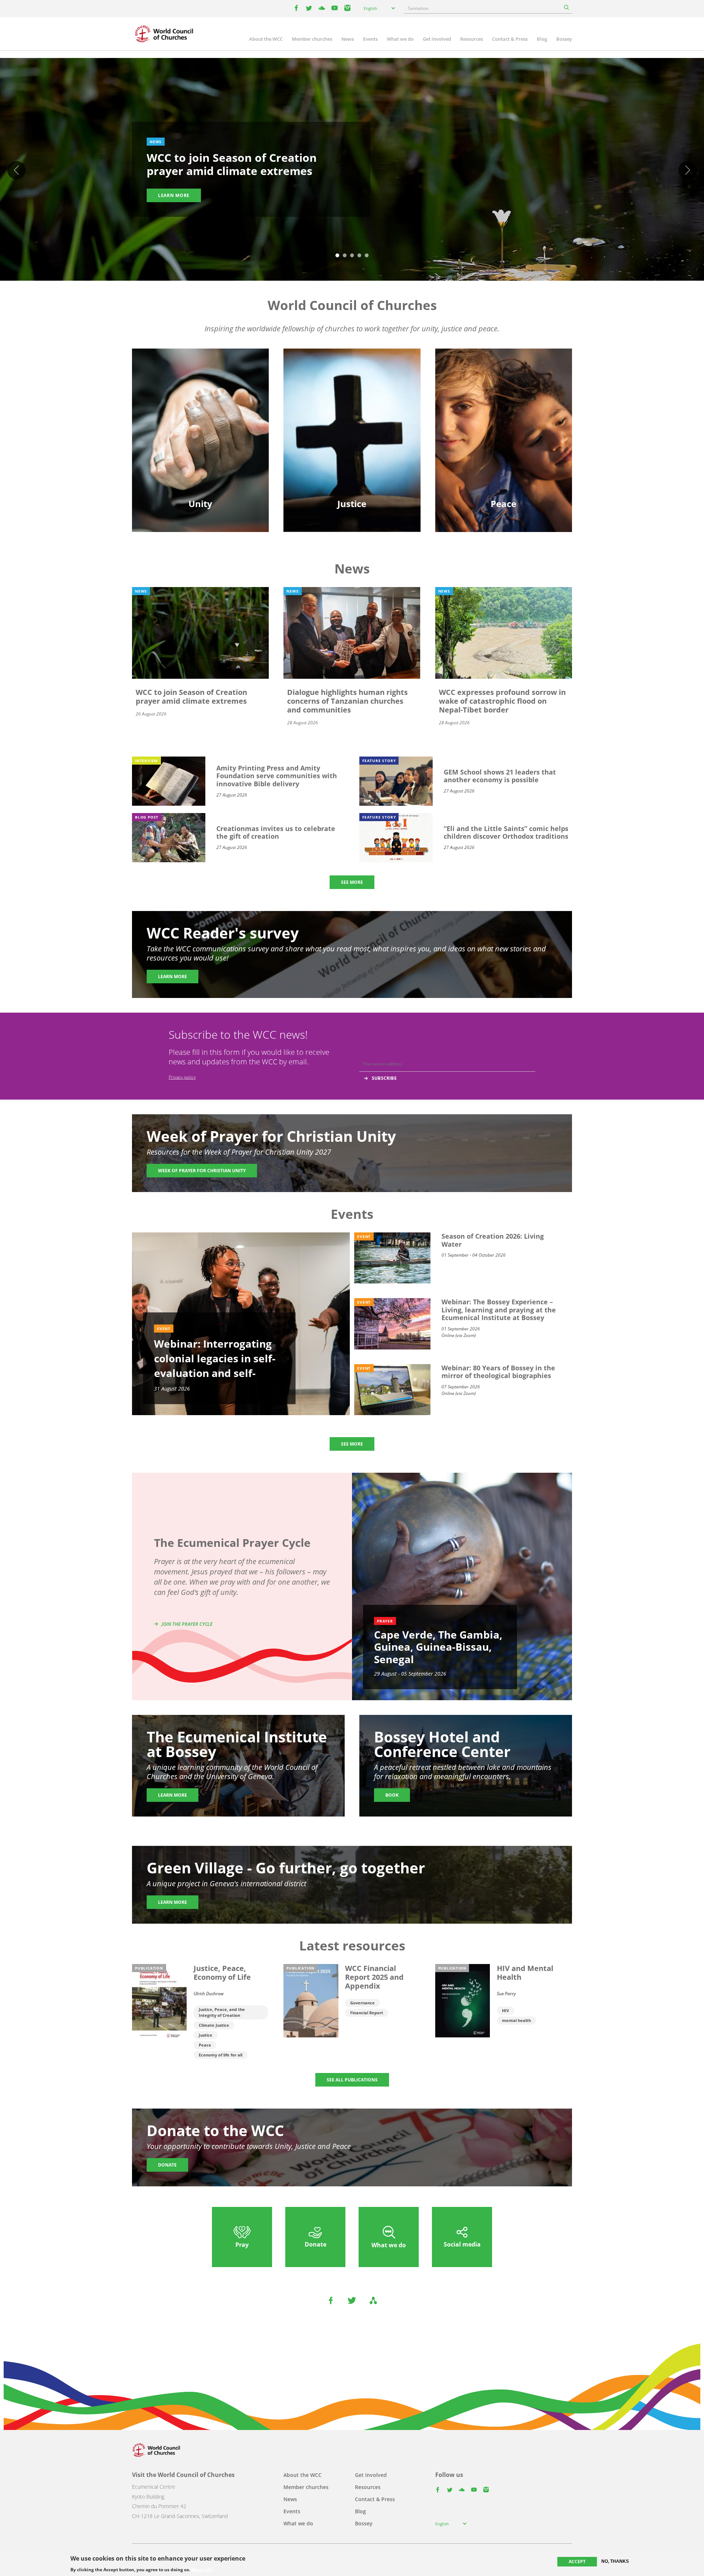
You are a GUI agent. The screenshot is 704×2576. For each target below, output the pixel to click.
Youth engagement (201, 422)
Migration (504, 409)
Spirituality (201, 448)
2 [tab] (345, 256)
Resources (472, 39)
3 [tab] (352, 256)
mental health (516, 2020)
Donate (167, 2165)
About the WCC (266, 39)
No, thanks (615, 2561)
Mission (200, 435)
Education (201, 396)
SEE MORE (352, 882)
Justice (206, 2035)
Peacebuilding (503, 435)
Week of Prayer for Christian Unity (202, 1171)
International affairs (503, 448)
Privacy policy (182, 1077)
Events (370, 39)
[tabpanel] (352, 171)
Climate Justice (214, 2025)
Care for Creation (352, 409)
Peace (205, 2045)
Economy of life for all (221, 2055)
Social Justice (352, 435)
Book (392, 1795)
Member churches (312, 39)
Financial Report (367, 2013)
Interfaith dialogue (504, 422)
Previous (16, 170)
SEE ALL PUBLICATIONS (352, 2080)
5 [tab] (367, 256)
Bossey (564, 39)
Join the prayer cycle (187, 1624)
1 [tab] (337, 256)
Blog (542, 39)
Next (687, 170)
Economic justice (352, 448)
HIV (505, 2010)
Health (352, 422)
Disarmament (503, 396)
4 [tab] (359, 256)
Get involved (437, 39)
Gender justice (352, 396)
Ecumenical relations (201, 409)
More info (202, 2569)
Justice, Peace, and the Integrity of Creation (222, 2012)
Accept (577, 2562)
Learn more (174, 195)
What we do (400, 39)
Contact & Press (510, 39)
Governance (362, 2003)
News (348, 39)
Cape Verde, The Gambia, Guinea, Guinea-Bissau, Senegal (438, 1647)
